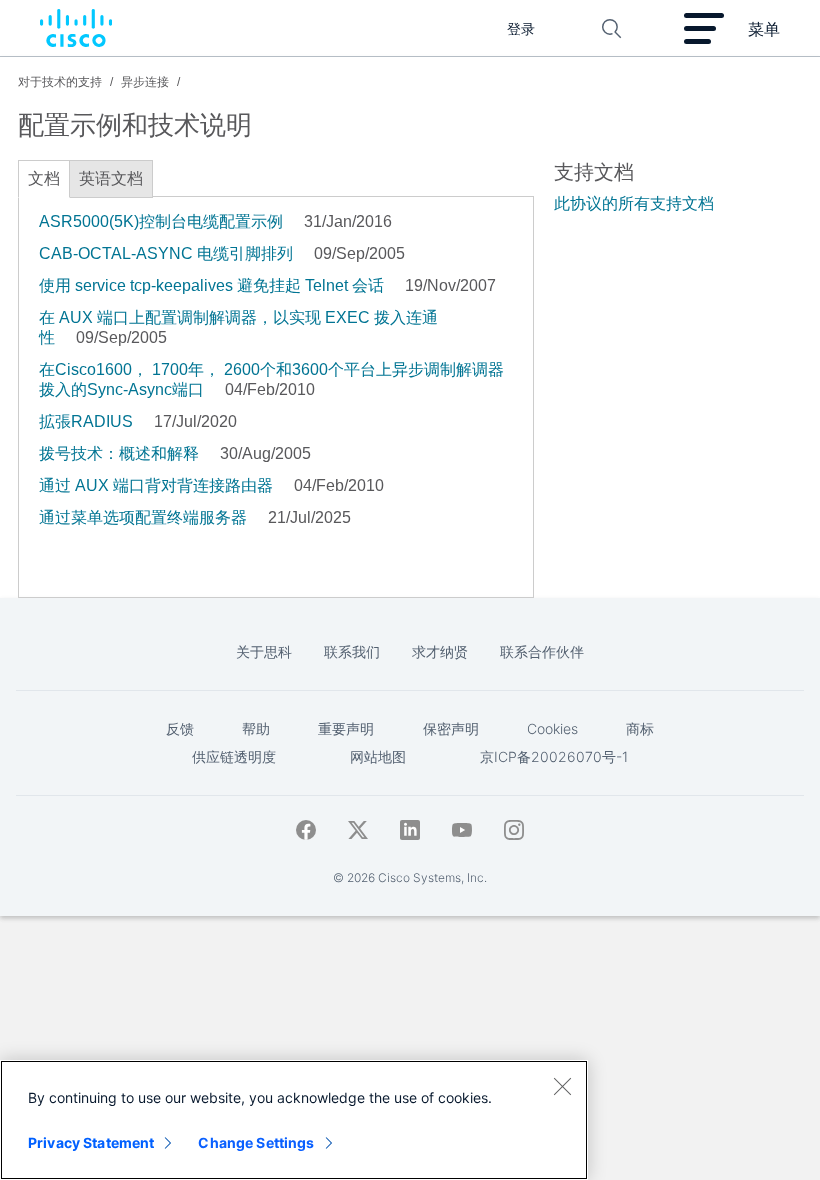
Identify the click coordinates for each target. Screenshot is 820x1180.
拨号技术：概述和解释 (119, 453)
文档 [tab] (44, 178)
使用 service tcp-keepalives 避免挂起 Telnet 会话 (211, 285)
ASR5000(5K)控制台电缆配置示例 (161, 221)
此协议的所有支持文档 (634, 203)
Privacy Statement (91, 1142)
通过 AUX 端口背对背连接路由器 (156, 485)
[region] (294, 1120)
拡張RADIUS (86, 421)
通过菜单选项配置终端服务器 (143, 517)
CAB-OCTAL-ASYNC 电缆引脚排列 (166, 253)
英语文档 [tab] (111, 178)
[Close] (562, 1086)
